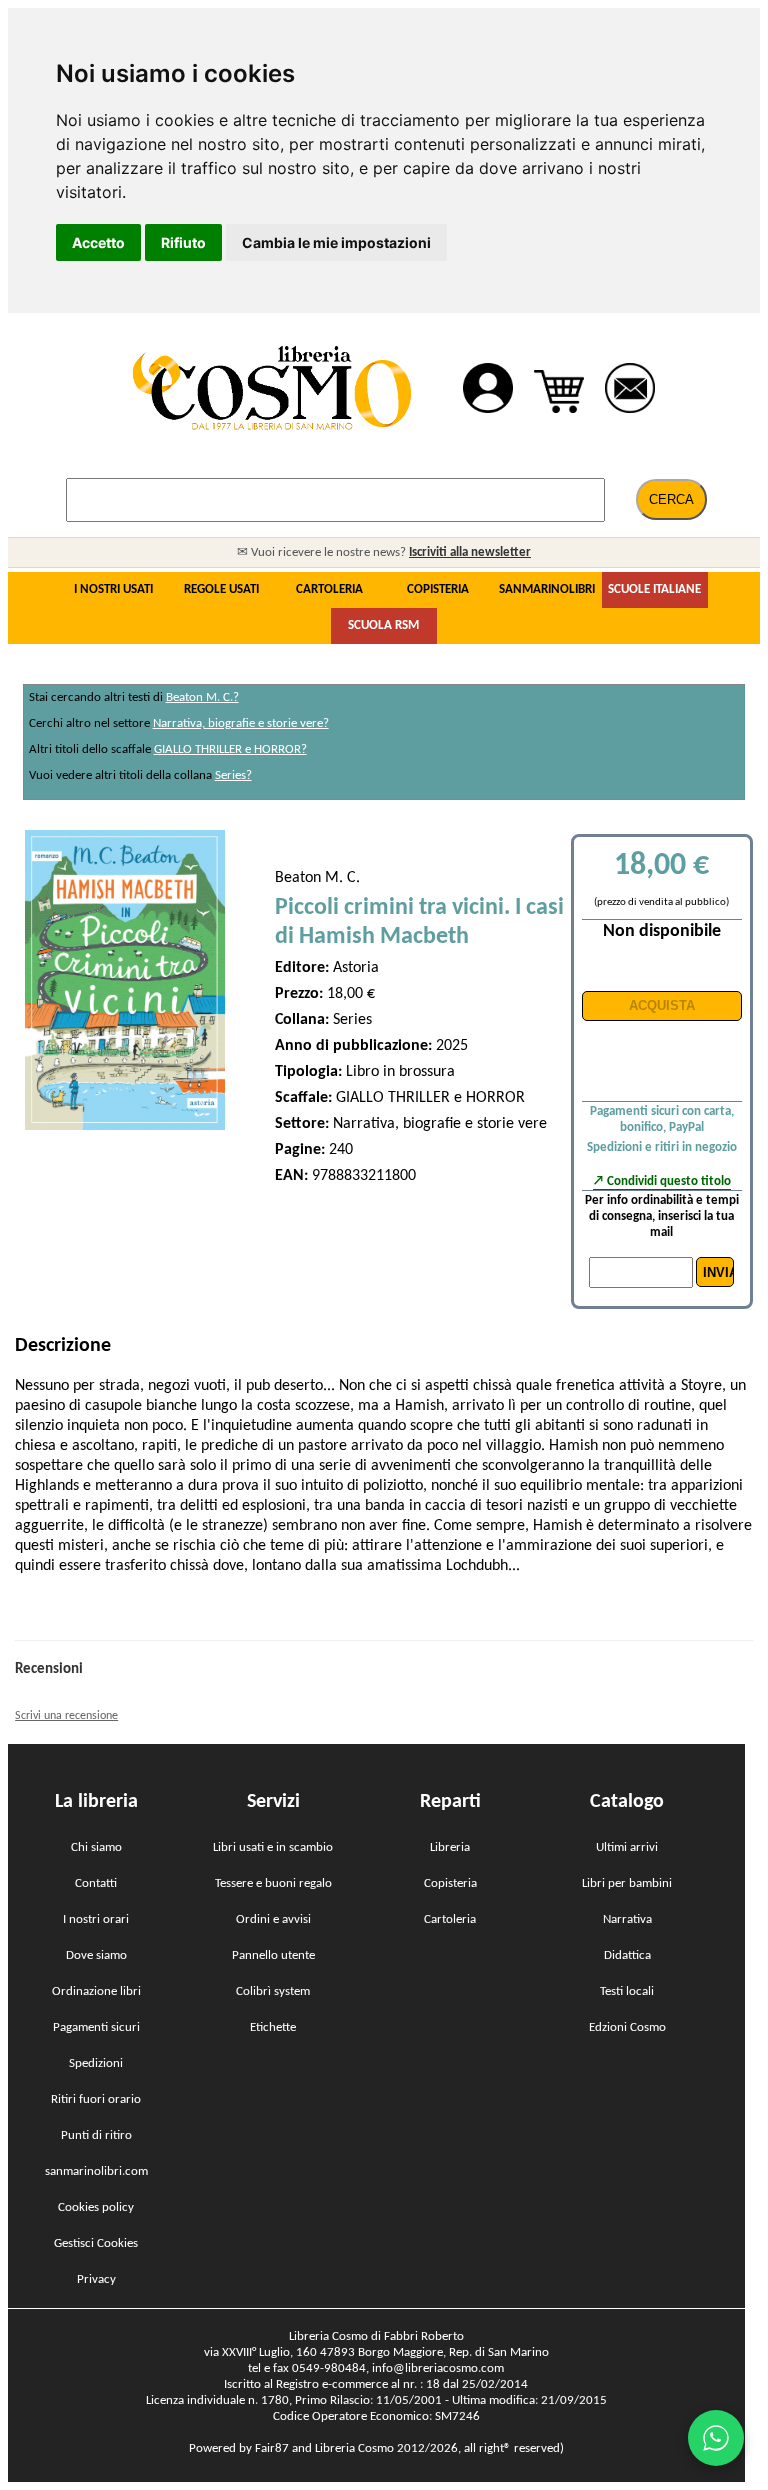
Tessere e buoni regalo (273, 1883)
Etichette (273, 2027)
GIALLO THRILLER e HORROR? (230, 749)
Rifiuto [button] (183, 242)
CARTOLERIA (329, 589)
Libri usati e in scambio (273, 1847)
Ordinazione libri (96, 1991)
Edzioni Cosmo (627, 2027)
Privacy (96, 2279)
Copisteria (450, 1883)
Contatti (96, 1883)
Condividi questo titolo (669, 1181)
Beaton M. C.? (202, 697)
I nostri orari (96, 1919)
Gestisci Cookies (96, 2243)
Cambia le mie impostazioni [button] (336, 242)
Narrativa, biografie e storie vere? (241, 723)
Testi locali (627, 1991)
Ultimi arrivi (627, 1847)
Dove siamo (96, 1955)
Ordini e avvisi (273, 1919)
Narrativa (627, 1919)
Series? (233, 775)
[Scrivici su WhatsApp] (716, 2438)
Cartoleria (450, 1919)
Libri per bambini (627, 1883)
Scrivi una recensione (66, 1716)
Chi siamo (96, 1847)
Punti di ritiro (96, 2135)
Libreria (450, 1847)
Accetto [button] (98, 242)
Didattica (627, 1955)
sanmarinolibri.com (96, 2171)
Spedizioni (96, 2063)
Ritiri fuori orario (96, 2099)
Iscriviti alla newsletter (470, 552)
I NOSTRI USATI (113, 589)
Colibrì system (273, 1991)
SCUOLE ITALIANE (654, 589)
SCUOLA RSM (383, 625)
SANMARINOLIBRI (547, 589)
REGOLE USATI (221, 589)
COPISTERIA (438, 589)
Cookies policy (96, 2207)
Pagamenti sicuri (96, 2027)
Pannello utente (273, 1955)
